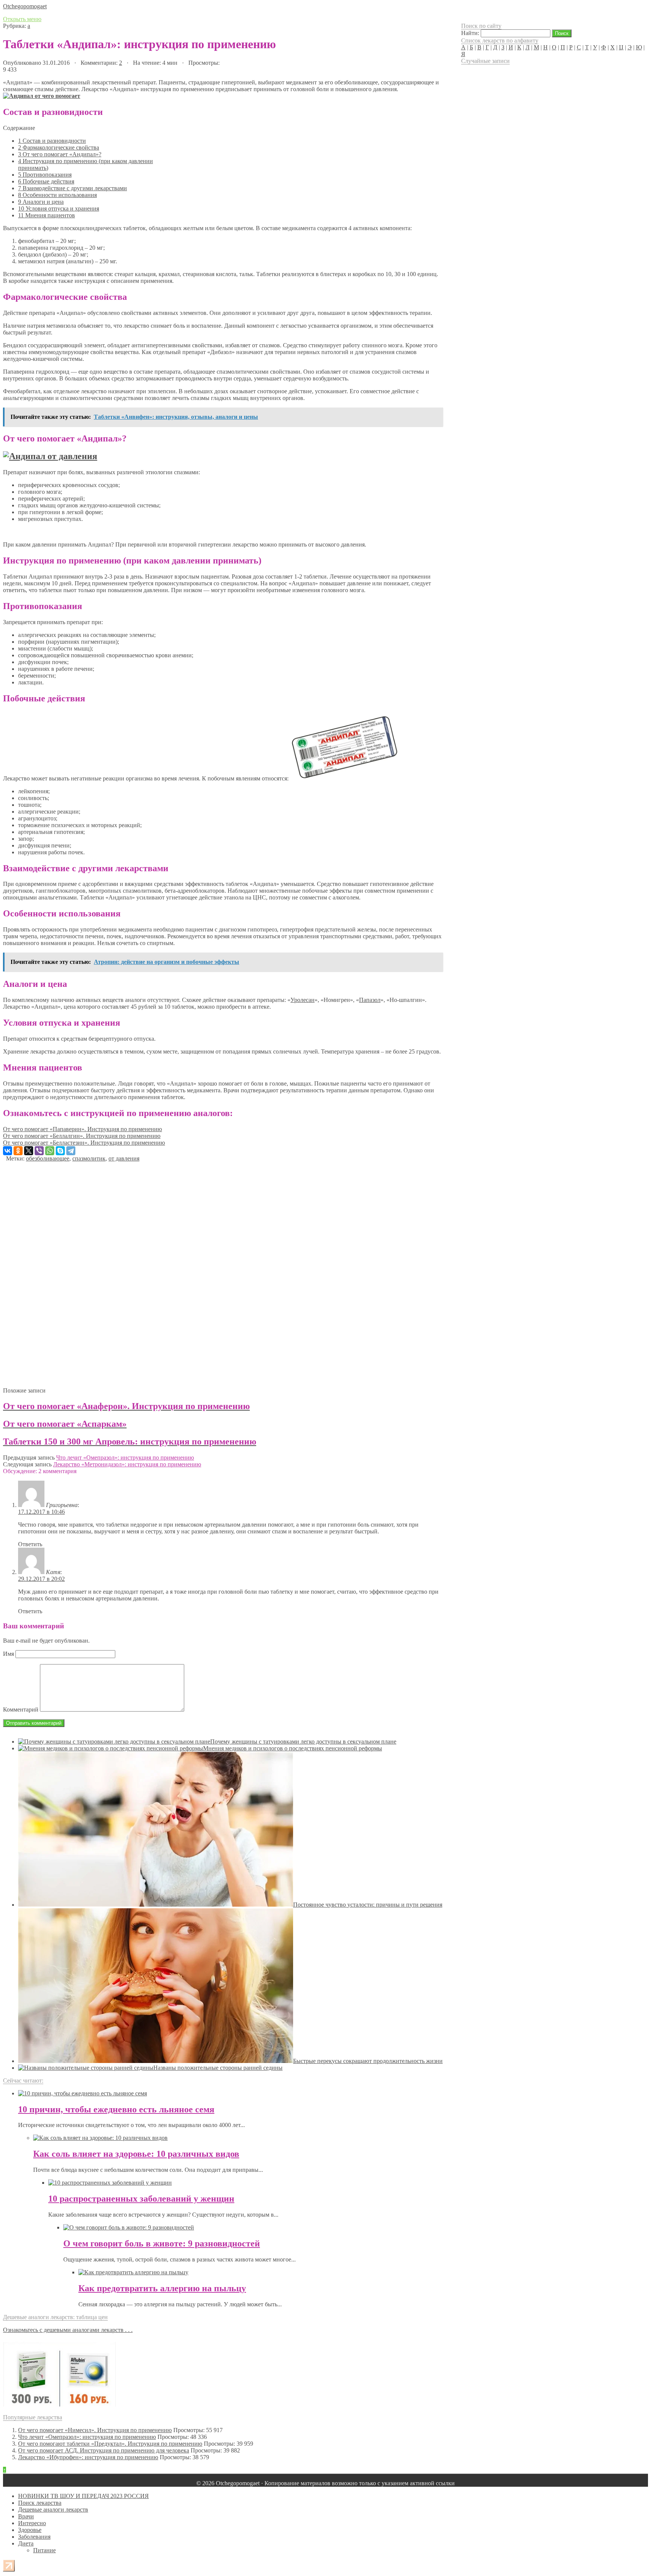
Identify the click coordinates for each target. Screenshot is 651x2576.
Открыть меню (22, 19)
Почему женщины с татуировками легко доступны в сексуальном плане (303, 1742)
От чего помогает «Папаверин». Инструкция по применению (83, 1129)
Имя (8, 1654)
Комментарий (21, 1709)
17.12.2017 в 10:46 (41, 1512)
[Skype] (60, 1151)
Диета (26, 2543)
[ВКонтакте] (8, 1151)
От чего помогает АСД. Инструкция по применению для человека (104, 2450)
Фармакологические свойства (59, 147)
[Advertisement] (222, 1272)
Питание (44, 2550)
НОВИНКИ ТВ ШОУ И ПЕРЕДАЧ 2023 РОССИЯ (83, 2496)
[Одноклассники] (18, 1151)
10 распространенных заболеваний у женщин (141, 2199)
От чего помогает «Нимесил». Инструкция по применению (95, 2430)
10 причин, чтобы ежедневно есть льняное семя (116, 2109)
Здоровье (30, 2530)
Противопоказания (45, 175)
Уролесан (303, 1000)
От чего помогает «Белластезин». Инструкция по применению (84, 1143)
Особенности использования (57, 195)
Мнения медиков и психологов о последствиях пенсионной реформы (293, 1748)
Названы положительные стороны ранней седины (218, 2068)
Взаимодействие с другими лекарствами (73, 188)
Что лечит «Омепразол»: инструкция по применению (125, 1457)
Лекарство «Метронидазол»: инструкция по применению (127, 1464)
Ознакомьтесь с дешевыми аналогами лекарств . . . (68, 2330)
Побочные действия (46, 181)
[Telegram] (71, 1151)
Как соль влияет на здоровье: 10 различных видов (136, 2154)
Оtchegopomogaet (25, 6)
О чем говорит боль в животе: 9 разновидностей (162, 2243)
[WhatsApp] (50, 1151)
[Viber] (39, 1151)
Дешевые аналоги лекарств (53, 2510)
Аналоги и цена (41, 202)
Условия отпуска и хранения (59, 208)
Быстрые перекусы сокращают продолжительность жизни (368, 2061)
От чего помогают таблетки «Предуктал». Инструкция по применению (110, 2444)
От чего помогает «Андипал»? (60, 154)
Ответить (30, 1544)
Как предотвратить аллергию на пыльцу (162, 2288)
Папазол (370, 1000)
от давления (124, 1158)
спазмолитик (89, 1158)
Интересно (32, 2523)
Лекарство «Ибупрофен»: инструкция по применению (88, 2457)
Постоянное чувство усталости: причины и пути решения (368, 1905)
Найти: (470, 33)
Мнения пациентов (47, 215)
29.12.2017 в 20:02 (41, 1579)
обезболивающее (48, 1158)
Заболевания (34, 2537)
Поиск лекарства (40, 2503)
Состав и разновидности (52, 141)
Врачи (26, 2516)
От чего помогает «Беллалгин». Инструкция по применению (82, 1136)
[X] (29, 1151)
